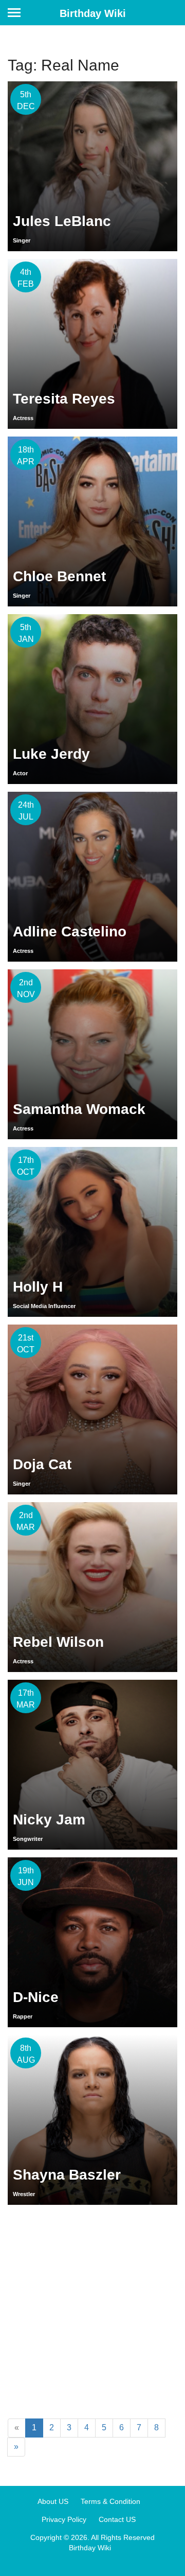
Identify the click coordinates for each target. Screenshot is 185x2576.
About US (53, 2501)
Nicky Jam (49, 1820)
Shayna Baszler (67, 2175)
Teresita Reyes (64, 399)
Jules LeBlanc (62, 221)
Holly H (38, 1287)
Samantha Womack (79, 1109)
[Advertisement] (92, 2310)
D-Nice (36, 1997)
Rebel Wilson (58, 1642)
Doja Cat (42, 1464)
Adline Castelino (70, 932)
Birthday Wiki (93, 13)
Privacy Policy (64, 2519)
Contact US (117, 2519)
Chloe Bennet (59, 576)
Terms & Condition (110, 2501)
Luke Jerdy (51, 754)
